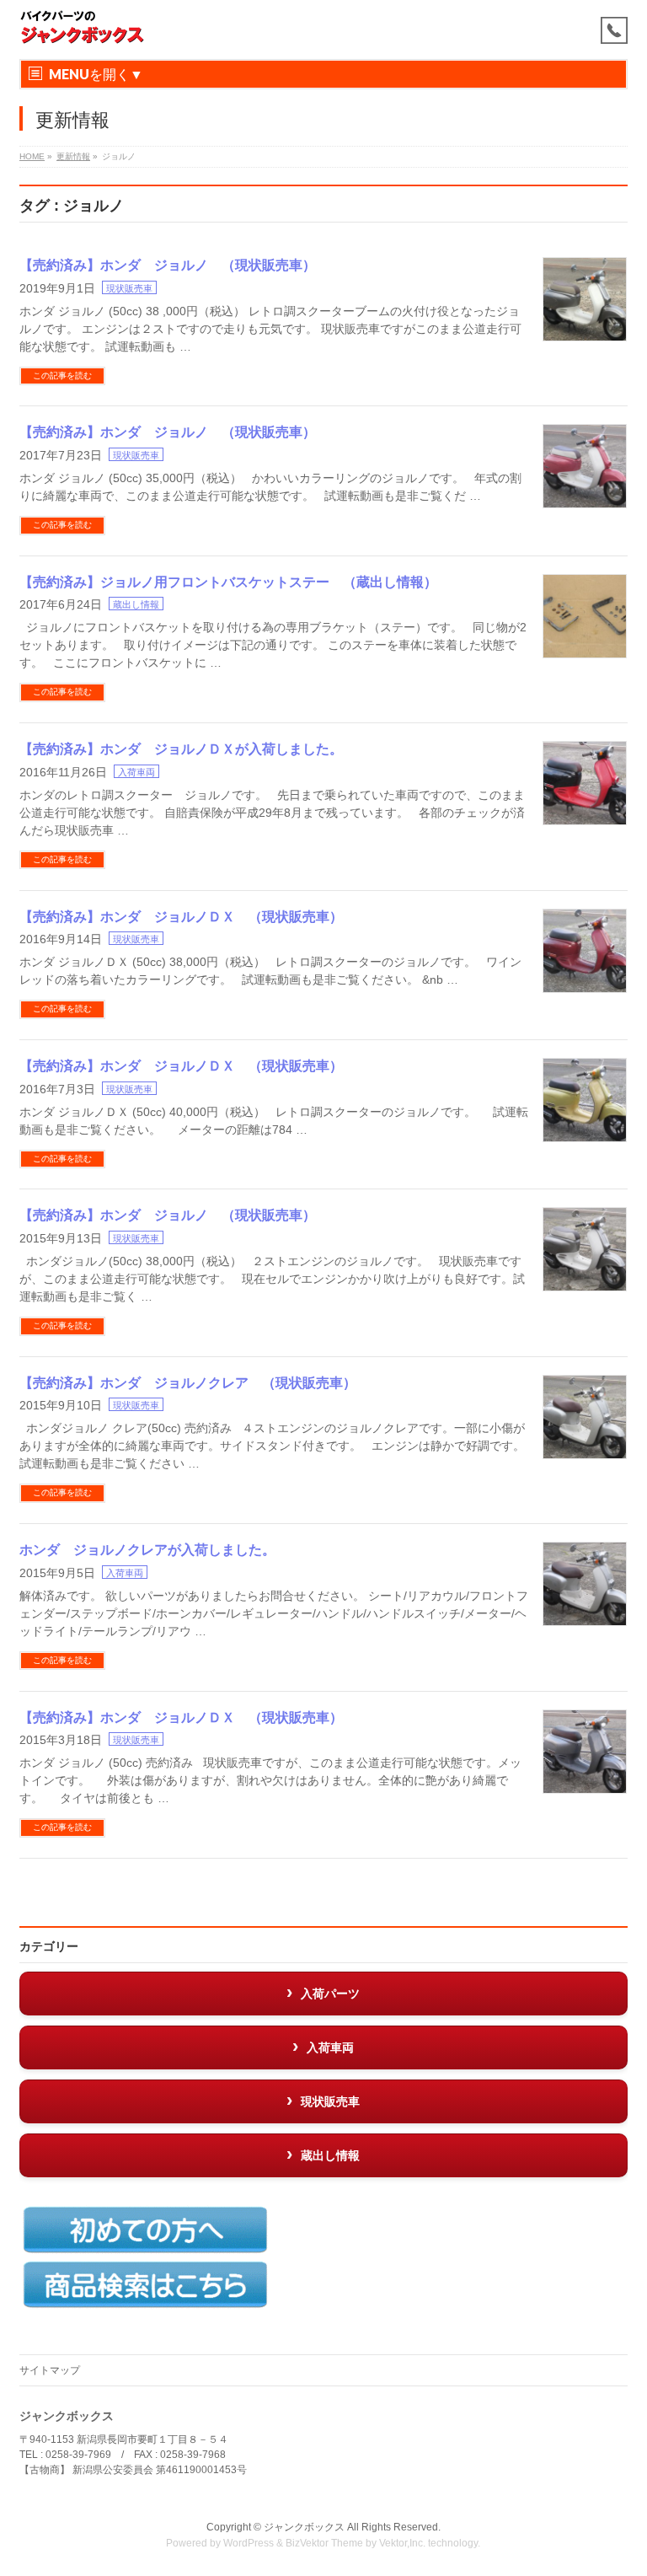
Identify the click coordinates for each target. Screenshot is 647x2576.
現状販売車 (129, 288)
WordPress (249, 2543)
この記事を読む (62, 376)
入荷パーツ (330, 1994)
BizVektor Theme (324, 2543)
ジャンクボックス (304, 2527)
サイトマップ (50, 2370)
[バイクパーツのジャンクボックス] (83, 27)
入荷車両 (136, 772)
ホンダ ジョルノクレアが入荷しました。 (147, 1550)
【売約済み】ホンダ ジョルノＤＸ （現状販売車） (181, 917)
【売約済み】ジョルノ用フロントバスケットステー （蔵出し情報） (228, 582)
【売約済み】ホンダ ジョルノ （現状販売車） (168, 265)
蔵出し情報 (136, 604)
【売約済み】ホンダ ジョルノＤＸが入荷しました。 (181, 749)
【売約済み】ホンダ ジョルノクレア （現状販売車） (188, 1383)
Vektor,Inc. (402, 2543)
